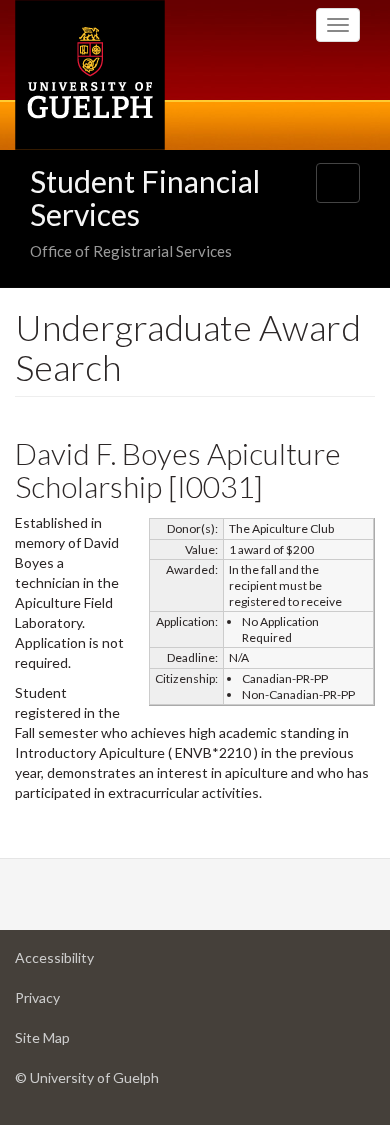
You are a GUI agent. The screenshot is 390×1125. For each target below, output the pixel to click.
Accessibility (86, 963)
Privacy (69, 1003)
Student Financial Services (145, 197)
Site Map (74, 1043)
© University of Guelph (87, 1077)
